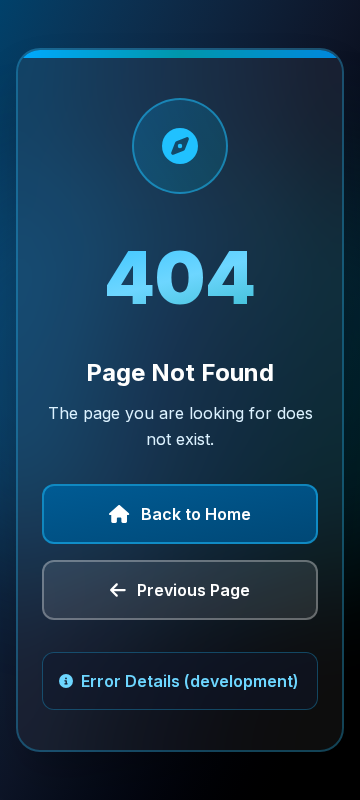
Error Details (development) (190, 681)
